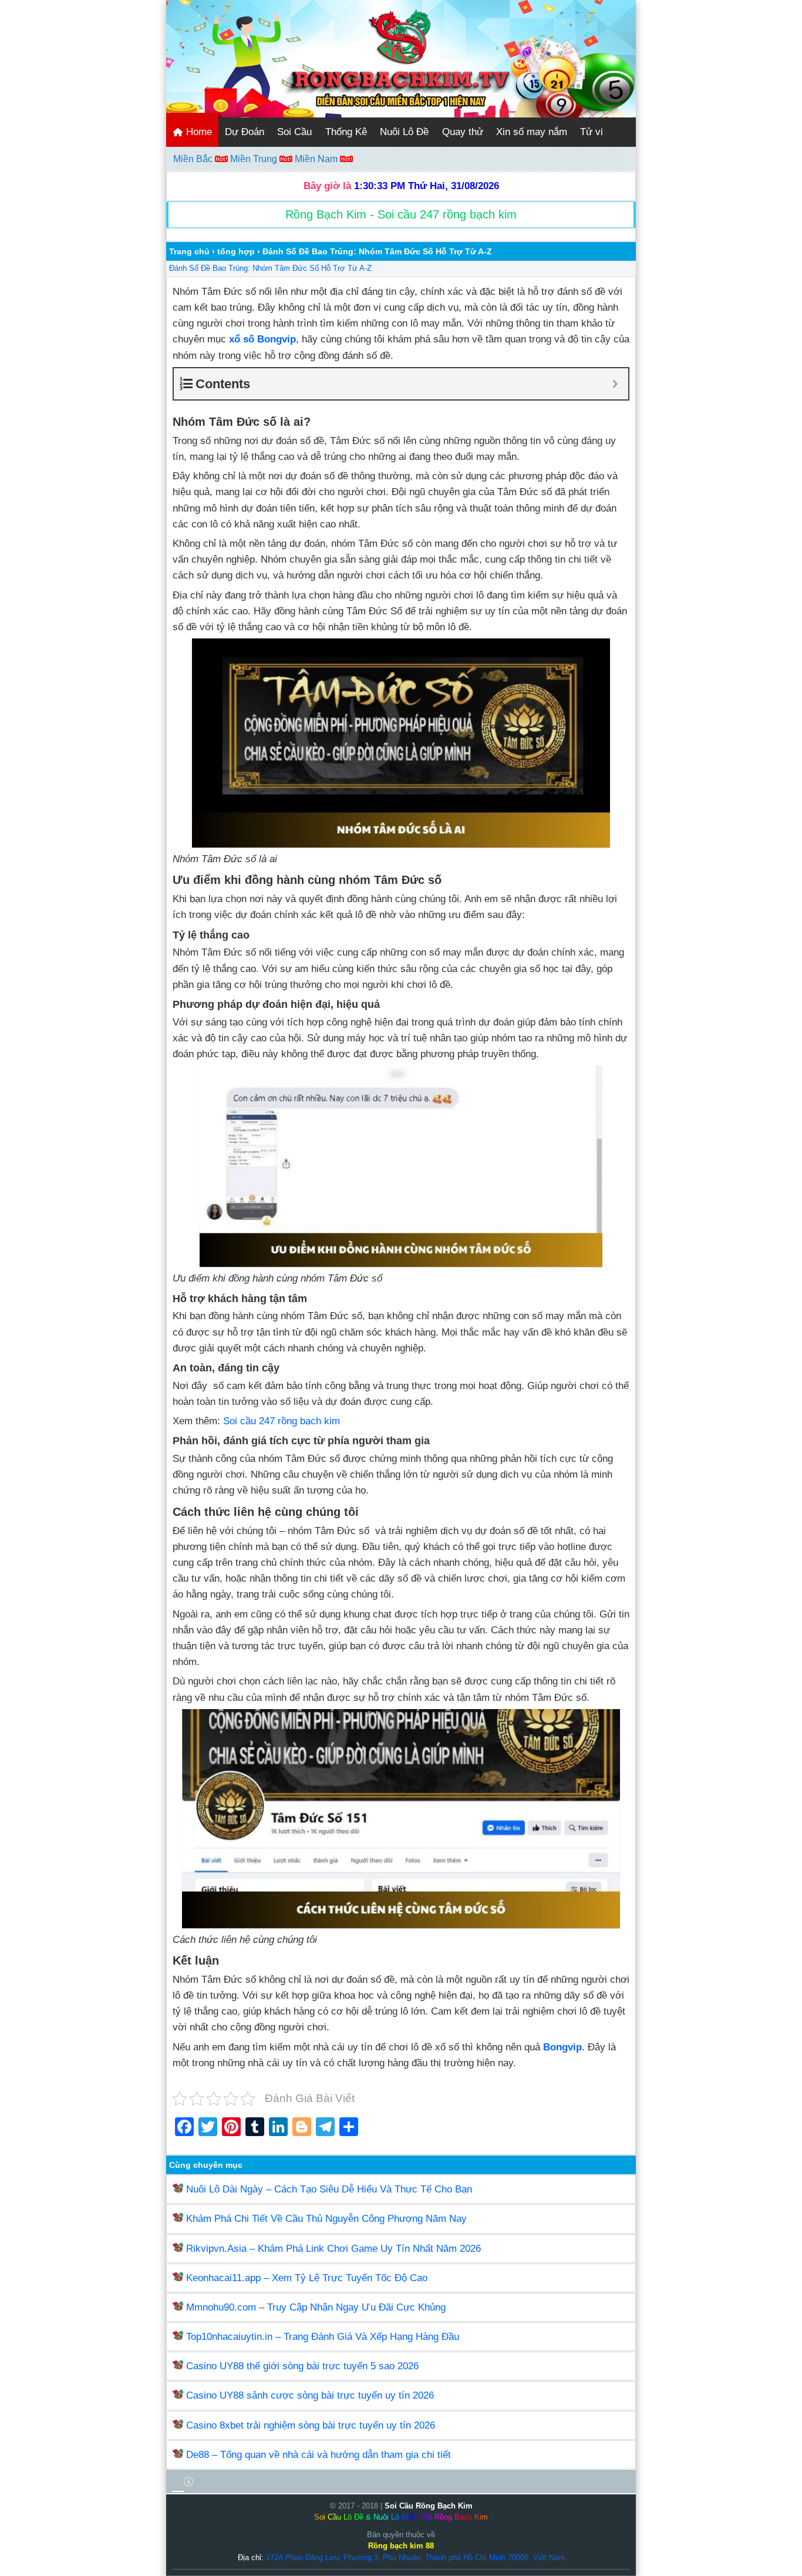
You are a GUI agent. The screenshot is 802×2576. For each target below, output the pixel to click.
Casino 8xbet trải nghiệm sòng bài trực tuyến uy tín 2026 (311, 2425)
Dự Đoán (245, 132)
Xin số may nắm (532, 132)
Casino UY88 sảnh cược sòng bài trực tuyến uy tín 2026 (310, 2395)
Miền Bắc (194, 159)
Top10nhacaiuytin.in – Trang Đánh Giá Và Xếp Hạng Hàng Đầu (323, 2337)
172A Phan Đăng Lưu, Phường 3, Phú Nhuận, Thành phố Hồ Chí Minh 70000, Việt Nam (415, 2557)
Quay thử (463, 132)
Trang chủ (189, 251)
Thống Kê (346, 132)
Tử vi (592, 132)
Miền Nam (317, 159)
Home (198, 132)
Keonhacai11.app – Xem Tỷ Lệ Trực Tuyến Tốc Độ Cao (307, 2278)
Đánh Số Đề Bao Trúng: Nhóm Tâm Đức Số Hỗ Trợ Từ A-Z (270, 268)
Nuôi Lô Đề (404, 132)
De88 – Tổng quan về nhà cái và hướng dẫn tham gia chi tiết (319, 2455)
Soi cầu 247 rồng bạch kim (282, 1421)
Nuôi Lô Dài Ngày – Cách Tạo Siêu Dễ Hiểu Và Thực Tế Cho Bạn (329, 2189)
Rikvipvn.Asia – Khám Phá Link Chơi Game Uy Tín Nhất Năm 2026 (333, 2249)
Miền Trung (255, 159)
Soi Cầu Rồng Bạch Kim (429, 2506)
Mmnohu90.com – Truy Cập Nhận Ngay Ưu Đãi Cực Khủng (316, 2307)
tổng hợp (236, 251)
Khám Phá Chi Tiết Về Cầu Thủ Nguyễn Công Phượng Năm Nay (326, 2219)
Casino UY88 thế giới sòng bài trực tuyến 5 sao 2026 (302, 2366)
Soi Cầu (294, 132)
